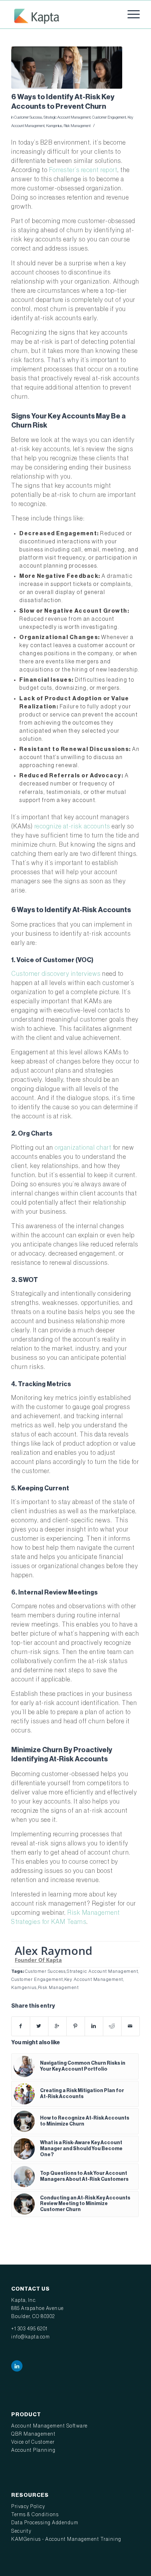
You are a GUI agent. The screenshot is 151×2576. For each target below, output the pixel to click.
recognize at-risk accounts (72, 826)
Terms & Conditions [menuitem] (35, 2515)
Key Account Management (94, 1980)
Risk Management (77, 126)
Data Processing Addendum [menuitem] (45, 2523)
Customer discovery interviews (56, 974)
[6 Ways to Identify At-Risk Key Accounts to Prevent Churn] (67, 68)
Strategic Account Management (67, 117)
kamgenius (54, 126)
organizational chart (83, 1148)
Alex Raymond (54, 1950)
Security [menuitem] (21, 2531)
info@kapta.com (31, 2337)
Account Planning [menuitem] (33, 2450)
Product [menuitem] (26, 2414)
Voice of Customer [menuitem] (33, 2442)
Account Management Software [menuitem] (50, 2426)
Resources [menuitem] (30, 2495)
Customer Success (28, 117)
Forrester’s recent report (83, 170)
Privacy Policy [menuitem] (28, 2507)
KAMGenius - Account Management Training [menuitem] (66, 2539)
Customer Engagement (109, 117)
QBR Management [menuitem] (33, 2434)
